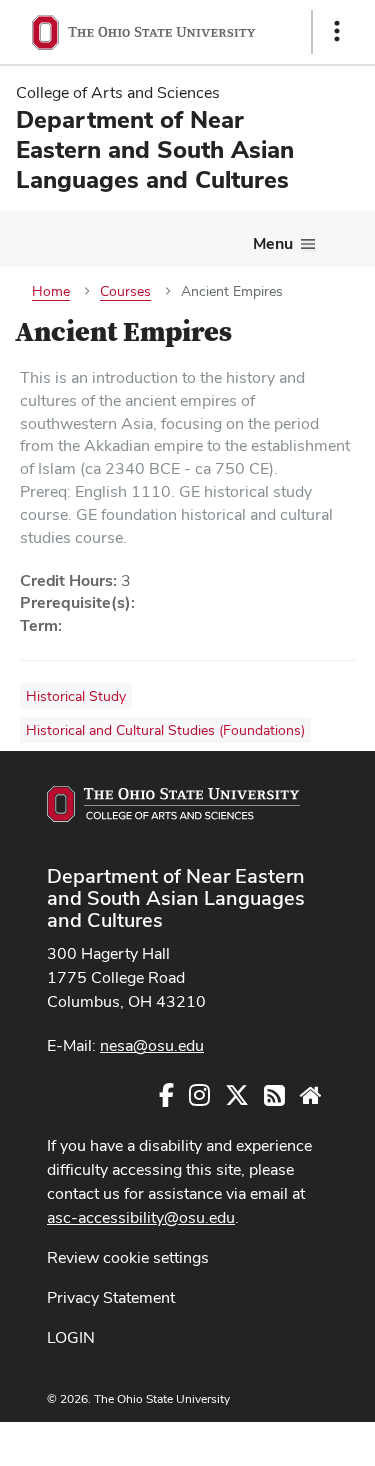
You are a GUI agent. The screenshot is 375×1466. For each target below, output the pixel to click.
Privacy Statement (111, 1297)
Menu (273, 243)
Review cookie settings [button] (128, 1257)
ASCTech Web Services (266, 1439)
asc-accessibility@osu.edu (141, 1217)
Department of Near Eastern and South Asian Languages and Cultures (176, 898)
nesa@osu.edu (152, 1045)
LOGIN (71, 1337)
